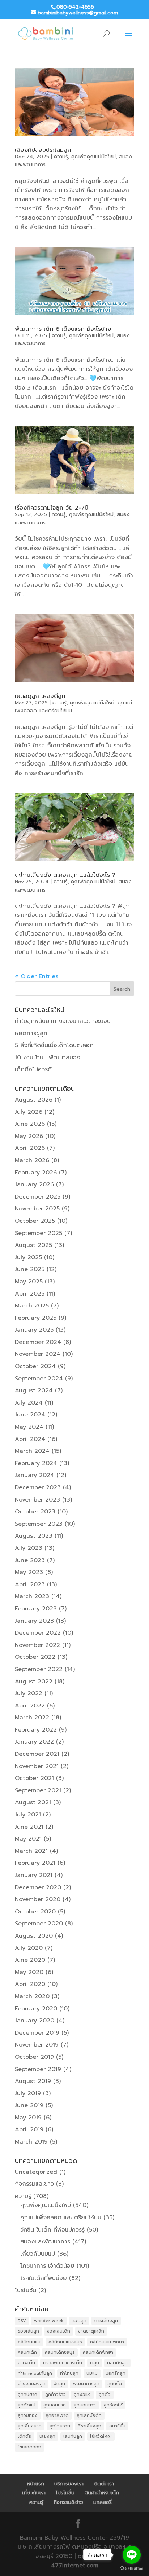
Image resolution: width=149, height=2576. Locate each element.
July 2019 (28, 2093)
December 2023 (38, 1487)
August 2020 (34, 1936)
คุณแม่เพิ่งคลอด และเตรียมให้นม (61, 2217)
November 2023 (37, 1500)
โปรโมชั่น (25, 2290)
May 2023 (29, 1572)
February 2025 (36, 1318)
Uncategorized (36, 2172)
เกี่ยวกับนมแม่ (38, 2254)
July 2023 (29, 1548)
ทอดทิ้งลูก (117, 2363)
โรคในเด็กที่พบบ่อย (44, 2278)
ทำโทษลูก (69, 2373)
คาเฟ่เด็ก (26, 2363)
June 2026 (30, 1124)
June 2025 (30, 1269)
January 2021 (34, 1875)
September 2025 (39, 1233)
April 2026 (30, 1148)
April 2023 (30, 1584)
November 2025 (37, 1209)
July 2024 (29, 1403)
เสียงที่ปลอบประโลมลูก (43, 150)
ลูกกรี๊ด (115, 2384)
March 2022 (32, 1718)
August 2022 (34, 1682)
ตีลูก (95, 2363)
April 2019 (29, 2129)
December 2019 (37, 2033)
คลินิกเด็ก (27, 2352)
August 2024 (34, 1390)
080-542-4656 (75, 7)
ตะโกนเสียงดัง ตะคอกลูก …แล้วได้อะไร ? (65, 875)
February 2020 (36, 2009)
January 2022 (34, 1742)
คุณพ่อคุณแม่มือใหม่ (93, 157)
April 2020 (30, 1984)
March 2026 (32, 1160)
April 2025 (30, 1294)
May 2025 (29, 1282)
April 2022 (30, 1706)
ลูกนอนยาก (55, 2405)
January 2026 (34, 1184)
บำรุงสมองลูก (32, 2384)
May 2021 (28, 1839)
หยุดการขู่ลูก (31, 1033)
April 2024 (30, 1439)
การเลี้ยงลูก (106, 2321)
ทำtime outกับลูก (35, 2373)
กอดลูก (79, 2321)
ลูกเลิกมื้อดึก (89, 2415)
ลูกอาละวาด (57, 2415)
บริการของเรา (69, 2484)
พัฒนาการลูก (86, 2384)
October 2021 (34, 1778)
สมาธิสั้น (117, 2426)
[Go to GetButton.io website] (132, 2569)
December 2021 (37, 1754)
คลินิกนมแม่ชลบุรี (65, 2342)
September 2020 (39, 1924)
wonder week (49, 2321)
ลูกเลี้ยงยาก (30, 2426)
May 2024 (29, 1427)
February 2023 (36, 1609)
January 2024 (35, 1475)
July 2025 (28, 1257)
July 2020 (29, 1948)
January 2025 (34, 1330)
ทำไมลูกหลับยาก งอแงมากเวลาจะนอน (63, 1021)
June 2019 (29, 2105)
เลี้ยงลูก (47, 2436)
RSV (22, 2321)
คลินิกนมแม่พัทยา (107, 2342)
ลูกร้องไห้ (113, 2405)
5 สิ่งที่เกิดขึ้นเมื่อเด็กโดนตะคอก (54, 1045)
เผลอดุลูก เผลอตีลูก (40, 696)
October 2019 (34, 2057)
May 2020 (29, 1972)
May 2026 (29, 1136)
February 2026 (36, 1173)
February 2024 (36, 1463)
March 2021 (31, 1851)
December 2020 (38, 1887)
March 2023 (32, 1596)
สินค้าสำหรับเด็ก (102, 2493)
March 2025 (32, 1306)
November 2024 (38, 1354)
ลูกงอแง (82, 2395)
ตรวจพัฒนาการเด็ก (63, 2363)
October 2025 (35, 1221)
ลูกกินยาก (27, 2395)
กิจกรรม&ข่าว (68, 2502)
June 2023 (30, 1560)
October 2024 (35, 1366)
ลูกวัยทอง (28, 2415)
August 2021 (33, 1802)
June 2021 (29, 1827)
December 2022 (38, 1633)
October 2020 (35, 1912)
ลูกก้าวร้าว (56, 2395)
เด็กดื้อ (25, 2436)
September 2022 (39, 1669)
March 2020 (32, 1996)
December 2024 (38, 1342)
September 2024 (39, 1379)
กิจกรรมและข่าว (34, 2184)
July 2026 (29, 1112)
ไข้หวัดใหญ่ (101, 2436)
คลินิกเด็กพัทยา (98, 2352)
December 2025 (38, 1197)
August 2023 (34, 1536)
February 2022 (36, 1730)
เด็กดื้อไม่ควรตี (33, 1069)
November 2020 (38, 1899)
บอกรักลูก (116, 2373)
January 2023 (34, 1621)
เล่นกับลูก (73, 2436)
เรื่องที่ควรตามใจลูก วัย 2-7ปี (52, 508)
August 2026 (34, 1100)
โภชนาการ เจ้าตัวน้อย (47, 2266)
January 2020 (35, 2021)
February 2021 (35, 1863)
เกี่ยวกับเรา (34, 2493)
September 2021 (38, 1790)
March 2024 (32, 1451)
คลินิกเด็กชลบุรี (60, 2352)
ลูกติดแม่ (27, 2405)
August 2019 (33, 2081)
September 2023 (39, 1524)
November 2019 (37, 2045)
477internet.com (75, 2566)
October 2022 (35, 1657)
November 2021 (37, 1766)
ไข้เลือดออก (29, 2447)
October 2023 (35, 1512)
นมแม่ (92, 2373)
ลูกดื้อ (105, 2395)
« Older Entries (37, 976)
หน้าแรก (36, 2484)
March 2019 (31, 2142)
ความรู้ (61, 157)
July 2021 (28, 1815)
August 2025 (33, 1245)
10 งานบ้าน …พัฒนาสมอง (48, 1058)
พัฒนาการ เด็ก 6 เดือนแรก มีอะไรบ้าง (63, 329)
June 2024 (30, 1415)
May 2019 (28, 2118)
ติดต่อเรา (104, 2484)
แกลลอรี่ (103, 2502)
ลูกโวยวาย (60, 2426)
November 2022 (37, 1645)
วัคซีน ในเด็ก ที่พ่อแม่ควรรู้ (52, 2230)
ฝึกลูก (59, 2384)
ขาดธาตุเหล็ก (91, 2331)
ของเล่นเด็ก (59, 2331)
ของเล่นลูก (28, 2331)
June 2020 (30, 1960)
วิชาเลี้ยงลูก (90, 2426)
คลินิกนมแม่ (29, 2342)
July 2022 (29, 1693)
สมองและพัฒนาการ (45, 2242)
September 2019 (38, 2069)
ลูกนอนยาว (85, 2405)
